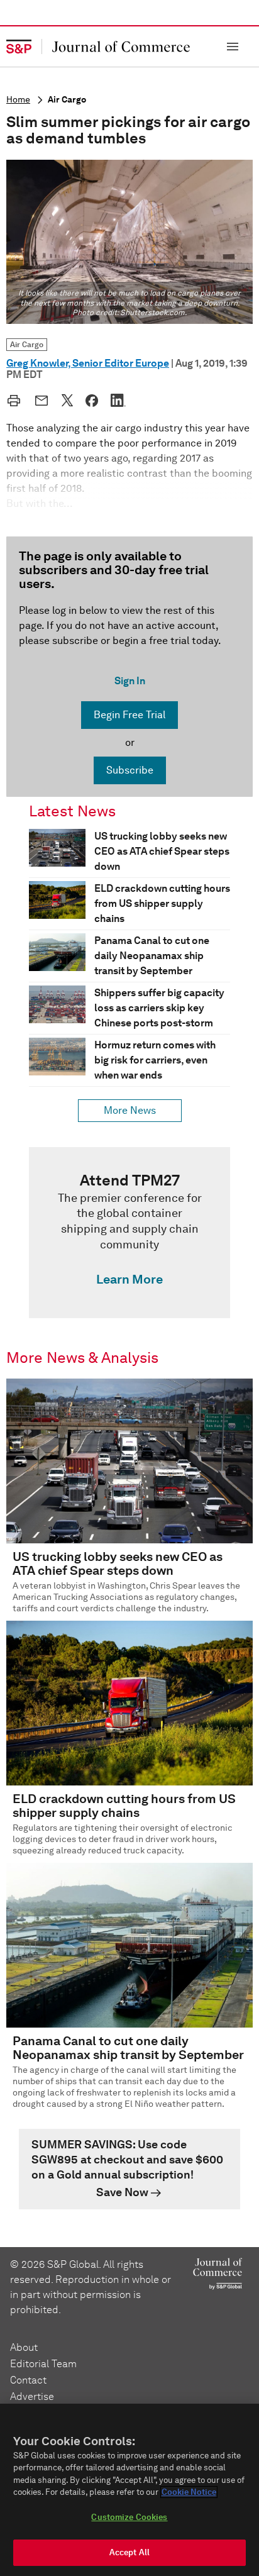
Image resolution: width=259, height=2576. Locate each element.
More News (130, 1110)
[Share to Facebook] (92, 401)
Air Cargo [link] (27, 344)
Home (18, 100)
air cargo (67, 100)
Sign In (130, 681)
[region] (129, 2490)
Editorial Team (43, 2364)
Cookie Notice (189, 2492)
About (24, 2347)
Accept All (129, 2552)
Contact (28, 2380)
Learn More (129, 1279)
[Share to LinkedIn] (118, 400)
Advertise (32, 2396)
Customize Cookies (129, 2517)
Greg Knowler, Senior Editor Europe (88, 363)
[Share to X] (67, 400)
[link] (129, 1233)
